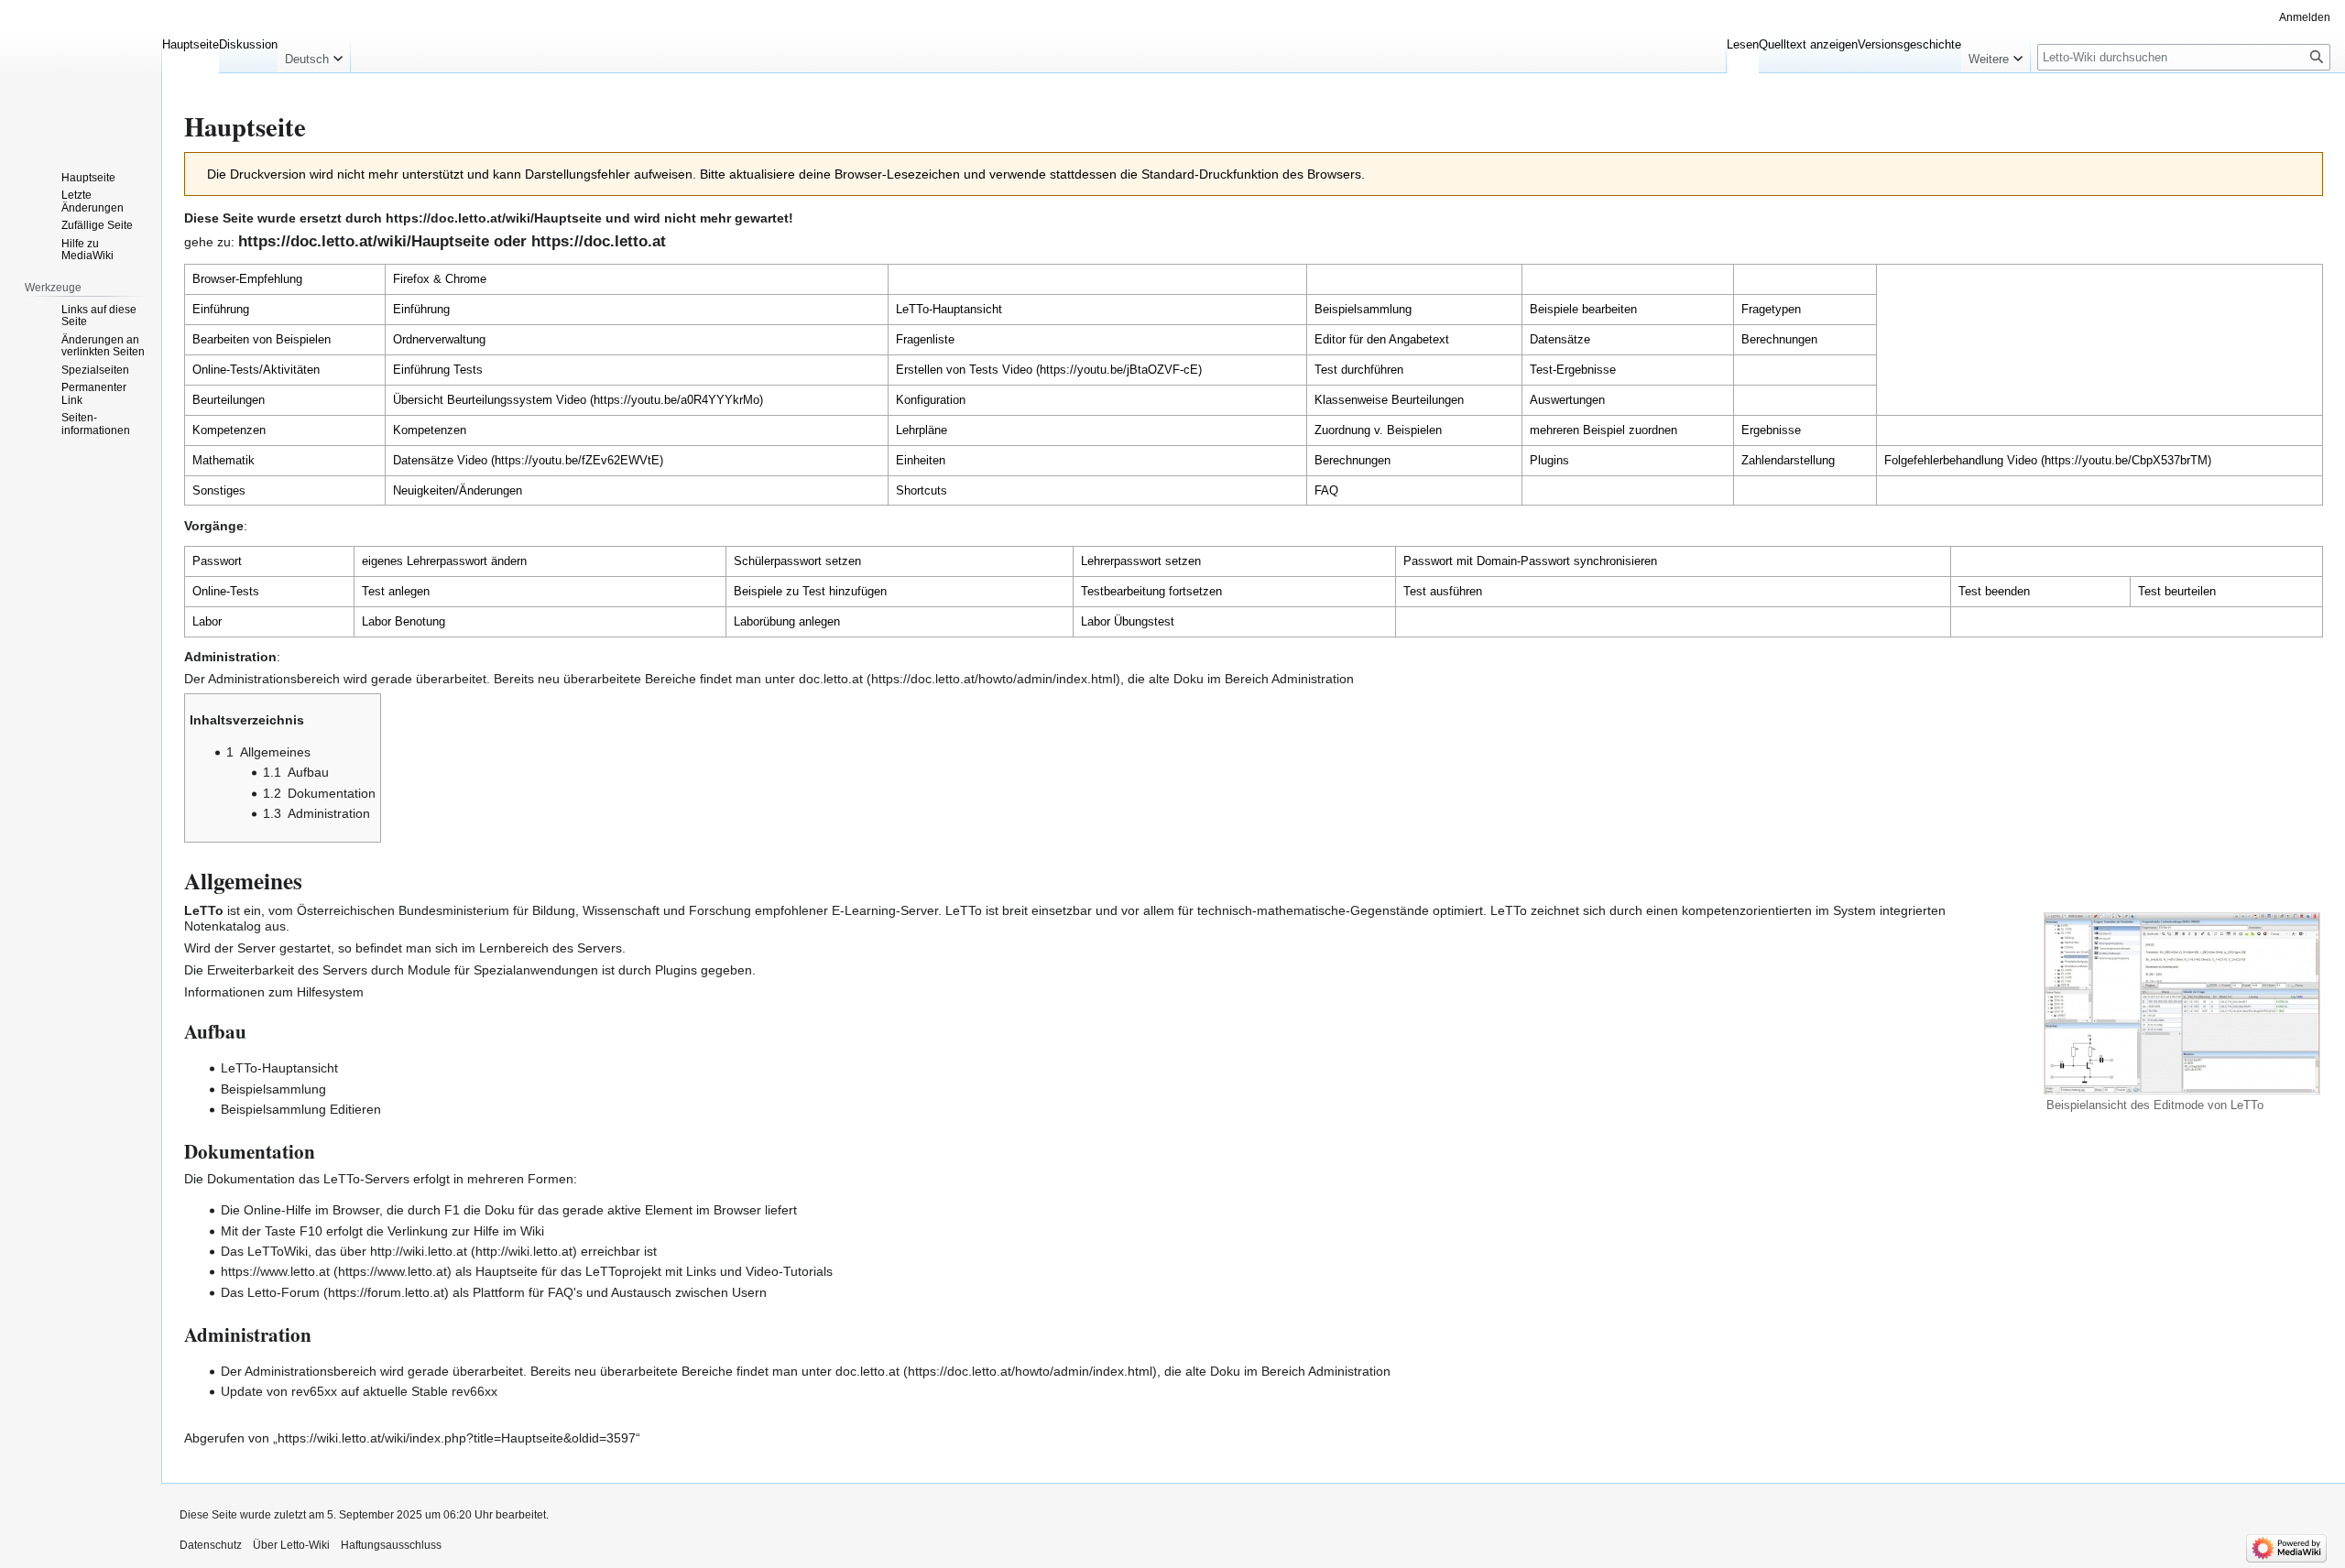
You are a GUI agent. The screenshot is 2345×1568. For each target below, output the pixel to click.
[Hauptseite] (81, 73)
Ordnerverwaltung (439, 339)
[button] (314, 55)
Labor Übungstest (1128, 621)
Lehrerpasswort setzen (1141, 561)
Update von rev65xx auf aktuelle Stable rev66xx (359, 1391)
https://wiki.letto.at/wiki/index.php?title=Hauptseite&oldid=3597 (457, 1438)
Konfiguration (931, 400)
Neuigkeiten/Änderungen (458, 490)
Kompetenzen (430, 430)
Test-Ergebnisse (1573, 370)
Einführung (421, 309)
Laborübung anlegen (787, 621)
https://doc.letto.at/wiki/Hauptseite (494, 218)
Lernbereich (514, 948)
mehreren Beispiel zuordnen (1603, 430)
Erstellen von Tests (947, 370)
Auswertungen (1567, 400)
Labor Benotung (404, 621)
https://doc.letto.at (599, 241)
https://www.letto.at (275, 1271)
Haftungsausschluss (391, 1545)
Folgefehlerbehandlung (1944, 460)
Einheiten (921, 460)
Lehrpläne (922, 430)
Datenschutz (211, 1545)
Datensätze (1560, 339)
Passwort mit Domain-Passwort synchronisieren (1530, 561)
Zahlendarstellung (1788, 460)
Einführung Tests (438, 370)
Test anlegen (396, 591)
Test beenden (1994, 591)
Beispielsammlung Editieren (301, 1109)
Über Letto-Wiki (291, 1545)
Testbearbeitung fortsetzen (1151, 591)
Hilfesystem (330, 992)
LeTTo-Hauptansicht (949, 309)
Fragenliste (925, 339)
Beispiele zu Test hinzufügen (810, 591)
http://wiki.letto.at (419, 1251)
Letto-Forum (284, 1292)
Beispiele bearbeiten (1583, 309)
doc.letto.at (831, 679)
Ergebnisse (1771, 430)
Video (1017, 370)
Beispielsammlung (1363, 309)
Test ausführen (1443, 591)
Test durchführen (1359, 370)
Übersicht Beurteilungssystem (473, 400)
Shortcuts (922, 490)
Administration (1313, 679)
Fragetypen (1771, 309)
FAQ (1326, 490)
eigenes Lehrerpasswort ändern (444, 561)
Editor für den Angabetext (1382, 339)
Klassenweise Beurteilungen (1389, 400)
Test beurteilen (2177, 591)
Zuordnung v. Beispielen (1378, 430)
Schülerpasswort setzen (797, 561)
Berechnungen (1779, 339)
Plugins (1549, 460)
